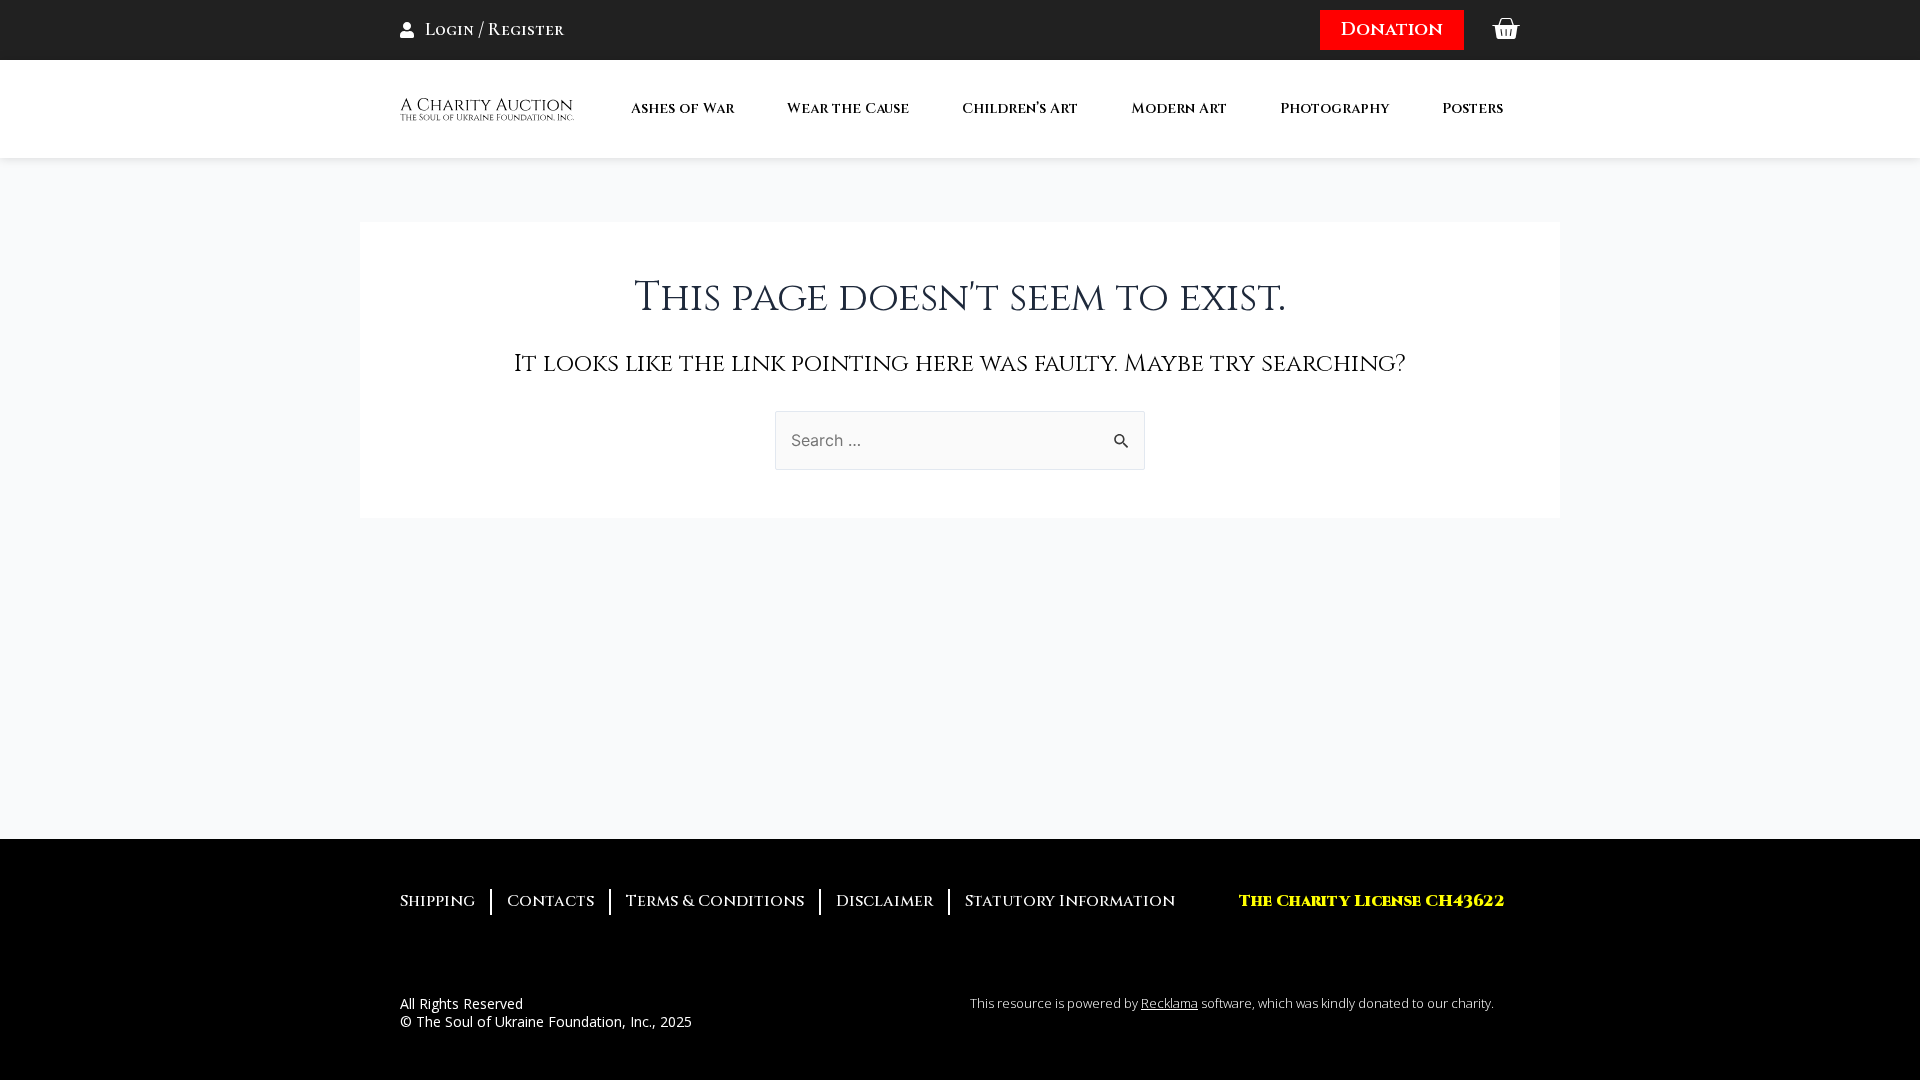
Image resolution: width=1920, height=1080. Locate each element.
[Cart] (1505, 29)
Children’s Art (1020, 108)
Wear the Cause (848, 108)
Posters (1472, 108)
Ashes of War (682, 108)
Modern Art (1179, 108)
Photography (1334, 108)
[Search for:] (960, 440)
